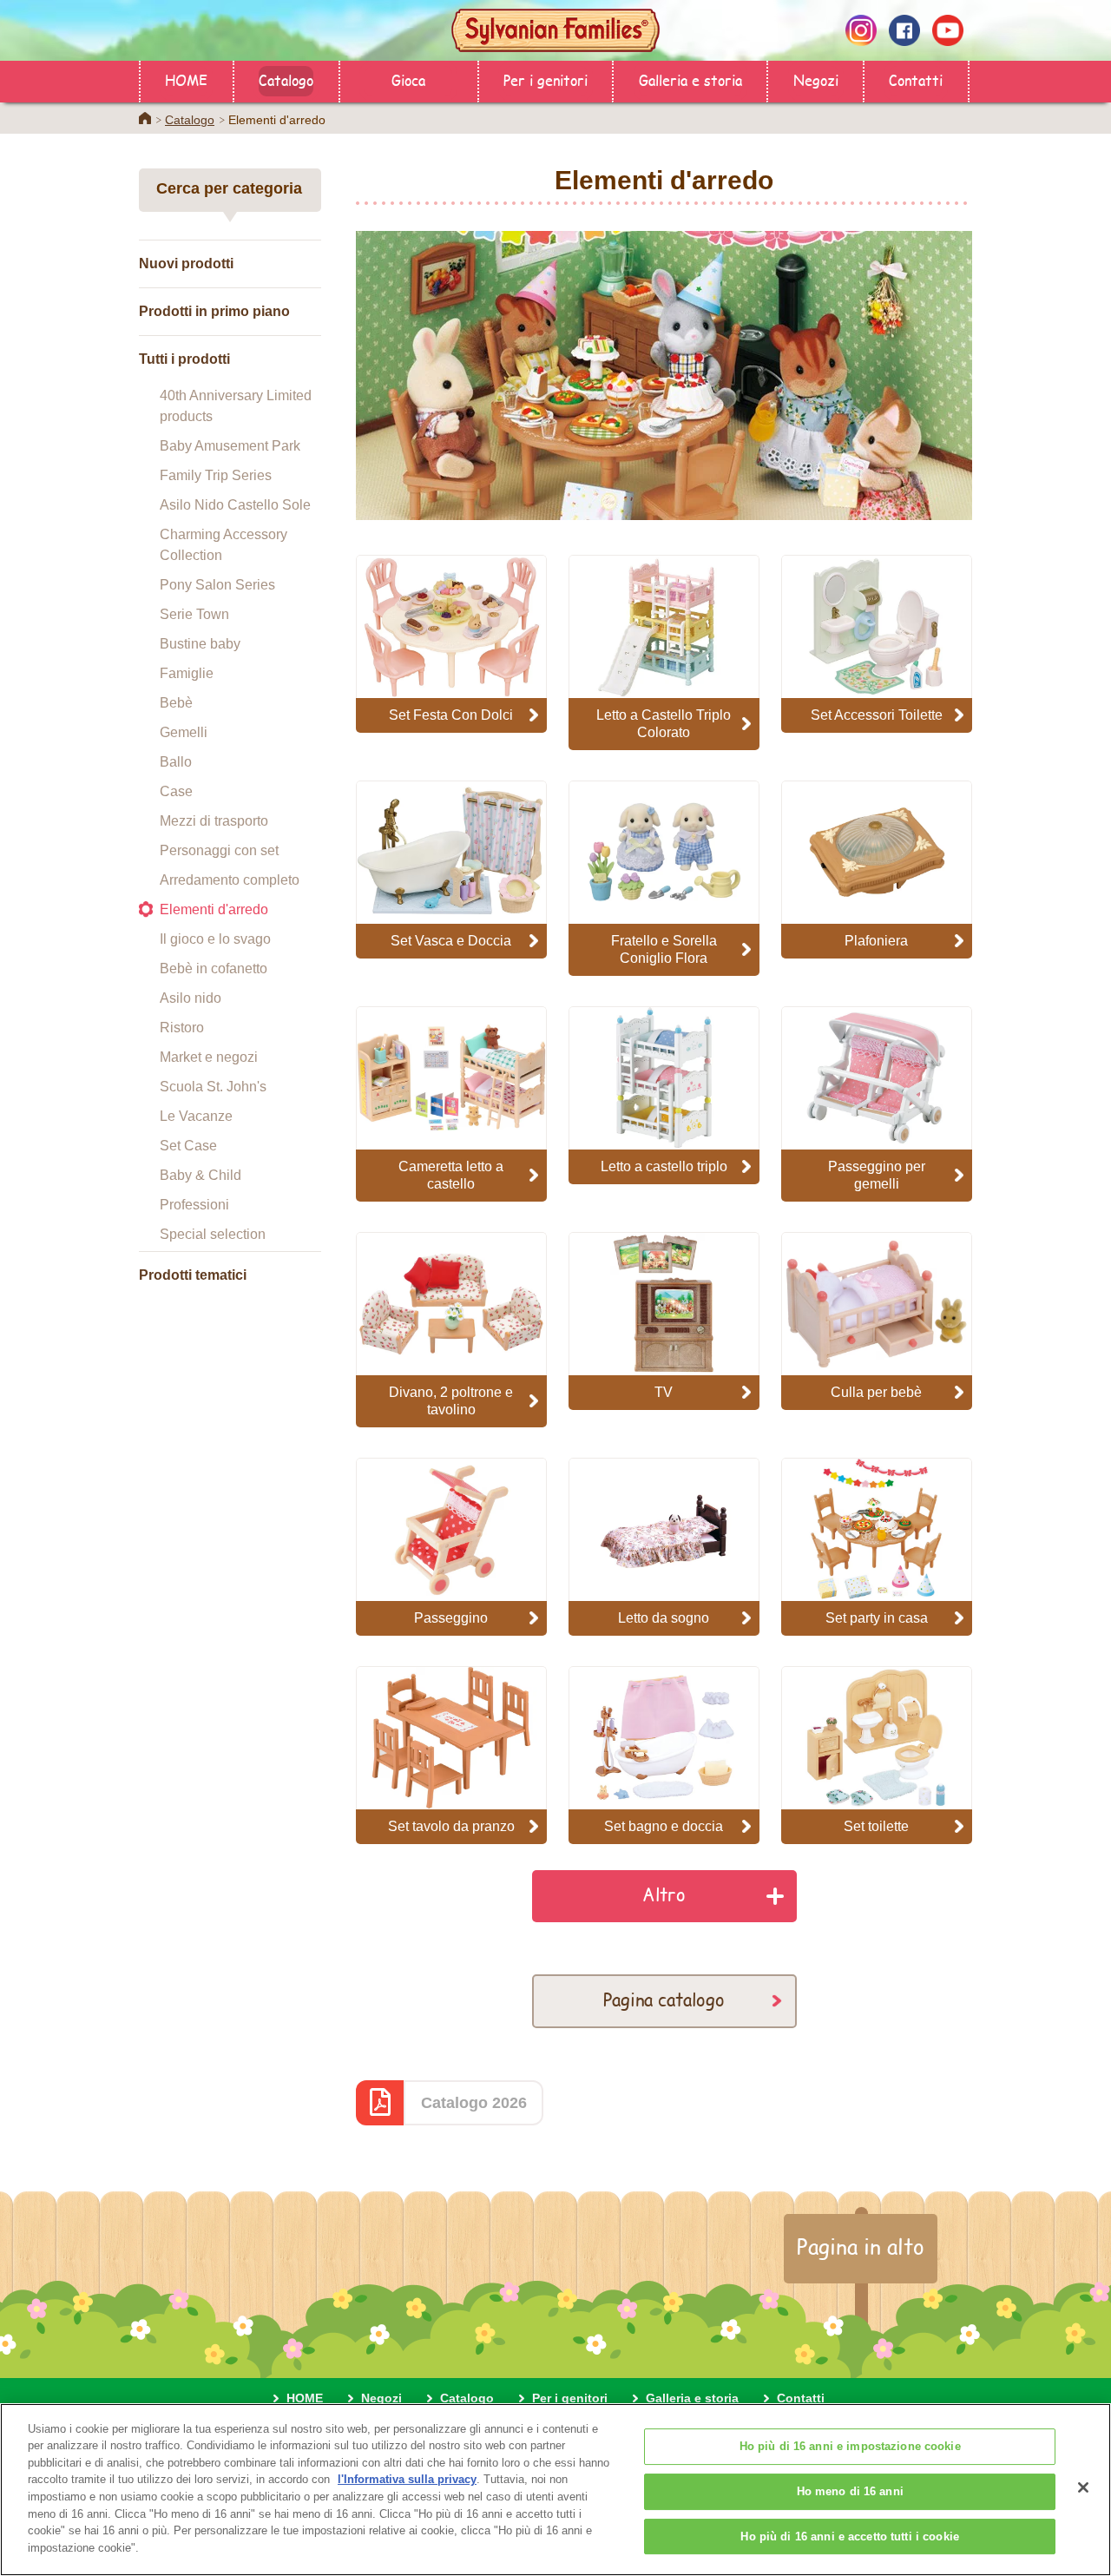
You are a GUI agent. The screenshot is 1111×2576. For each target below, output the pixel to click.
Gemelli (184, 732)
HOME (186, 79)
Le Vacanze (196, 1116)
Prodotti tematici (193, 1275)
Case (176, 791)
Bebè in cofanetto (214, 968)
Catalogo (286, 79)
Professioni (194, 1205)
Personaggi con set (219, 850)
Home (145, 118)
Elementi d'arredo (214, 909)
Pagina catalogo (664, 1999)
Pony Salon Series (217, 585)
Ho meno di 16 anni (850, 2491)
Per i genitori (546, 79)
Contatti (916, 79)
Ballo (176, 762)
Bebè (176, 703)
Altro (664, 1894)
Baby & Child (201, 1175)
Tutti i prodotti (184, 359)
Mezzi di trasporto (214, 821)
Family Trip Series (216, 475)
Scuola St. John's (213, 1087)
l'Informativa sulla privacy (407, 2479)
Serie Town (194, 614)
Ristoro (182, 1028)
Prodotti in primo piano (214, 311)
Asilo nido (191, 998)
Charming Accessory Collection (224, 545)
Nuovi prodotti (186, 264)
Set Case (188, 1146)
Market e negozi (209, 1057)
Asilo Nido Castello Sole (235, 505)
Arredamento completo (230, 880)
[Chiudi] (1083, 2487)
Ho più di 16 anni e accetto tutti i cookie (849, 2536)
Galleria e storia (690, 79)
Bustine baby (200, 644)
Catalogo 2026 (474, 2103)
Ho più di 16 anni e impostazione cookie (850, 2447)
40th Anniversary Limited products (236, 406)
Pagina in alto (861, 2246)
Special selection (213, 1234)
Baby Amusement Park (230, 446)
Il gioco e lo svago (215, 939)
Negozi (816, 79)
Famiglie (187, 673)
